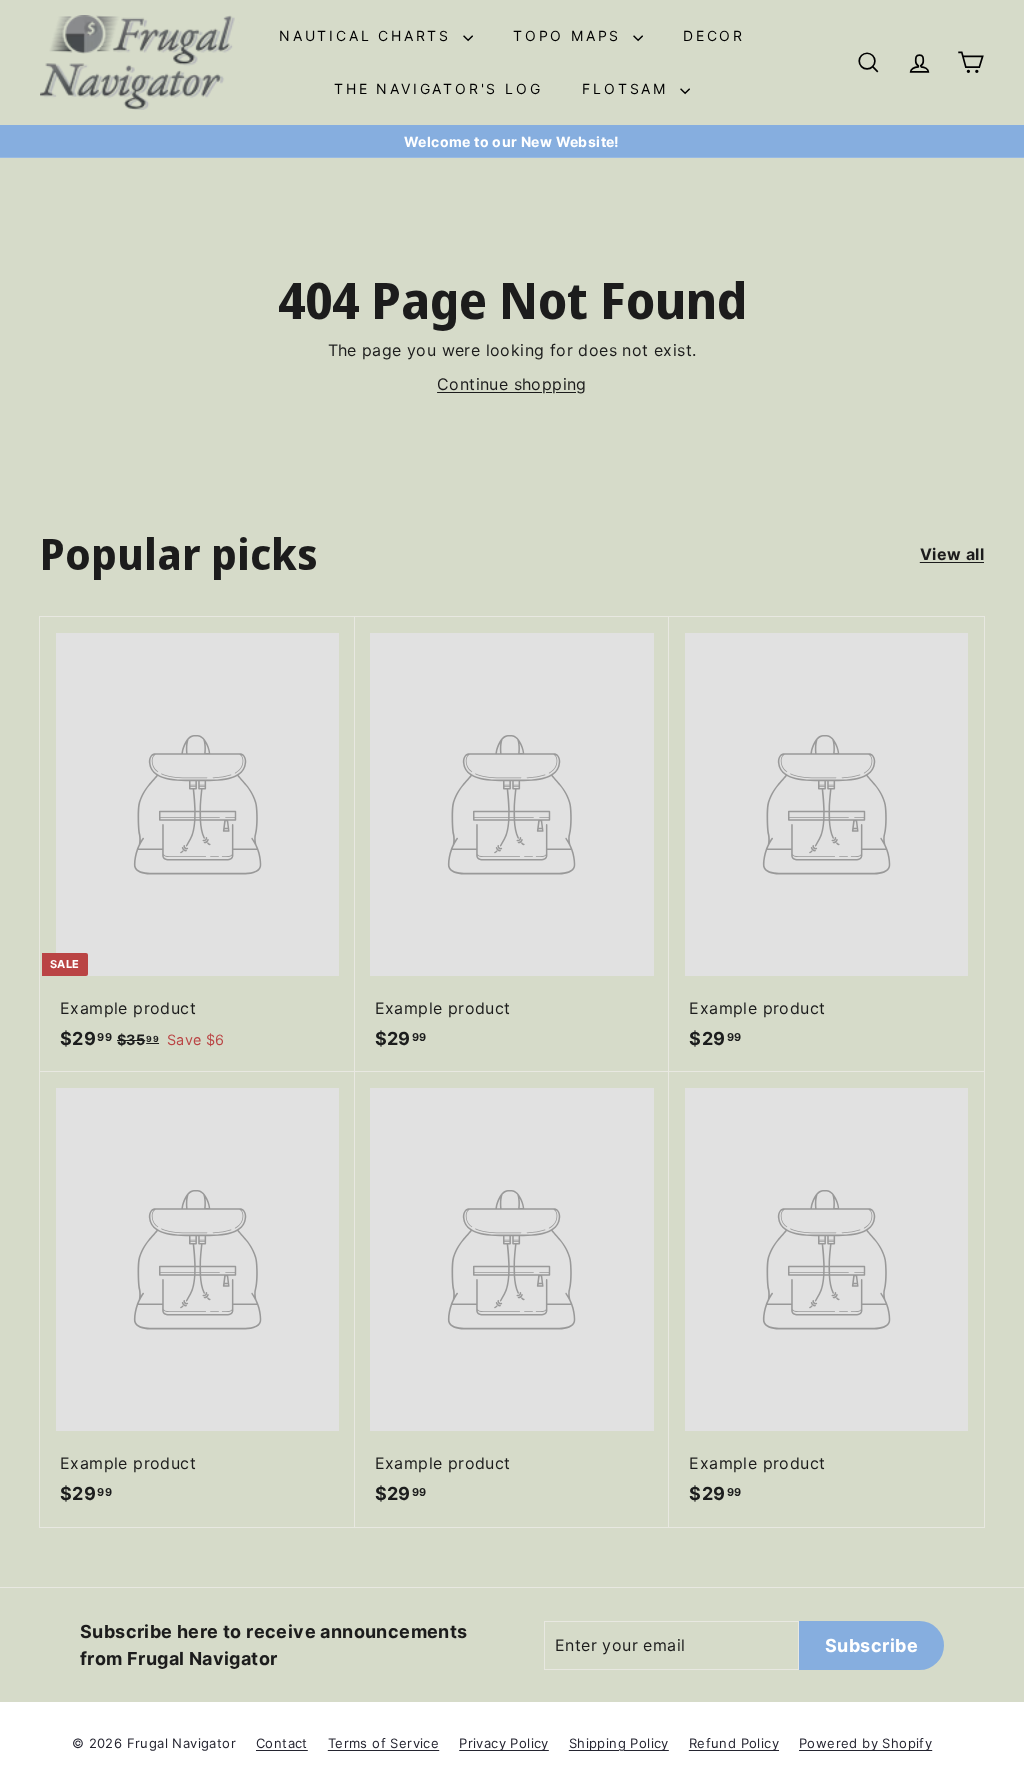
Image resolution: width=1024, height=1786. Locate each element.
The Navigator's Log (438, 88)
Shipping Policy (619, 1743)
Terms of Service (383, 1743)
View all (952, 554)
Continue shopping (512, 384)
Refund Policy (734, 1743)
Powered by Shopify (865, 1743)
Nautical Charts (368, 35)
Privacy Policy (504, 1743)
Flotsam (628, 88)
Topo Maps (570, 35)
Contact (282, 1743)
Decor (714, 35)
